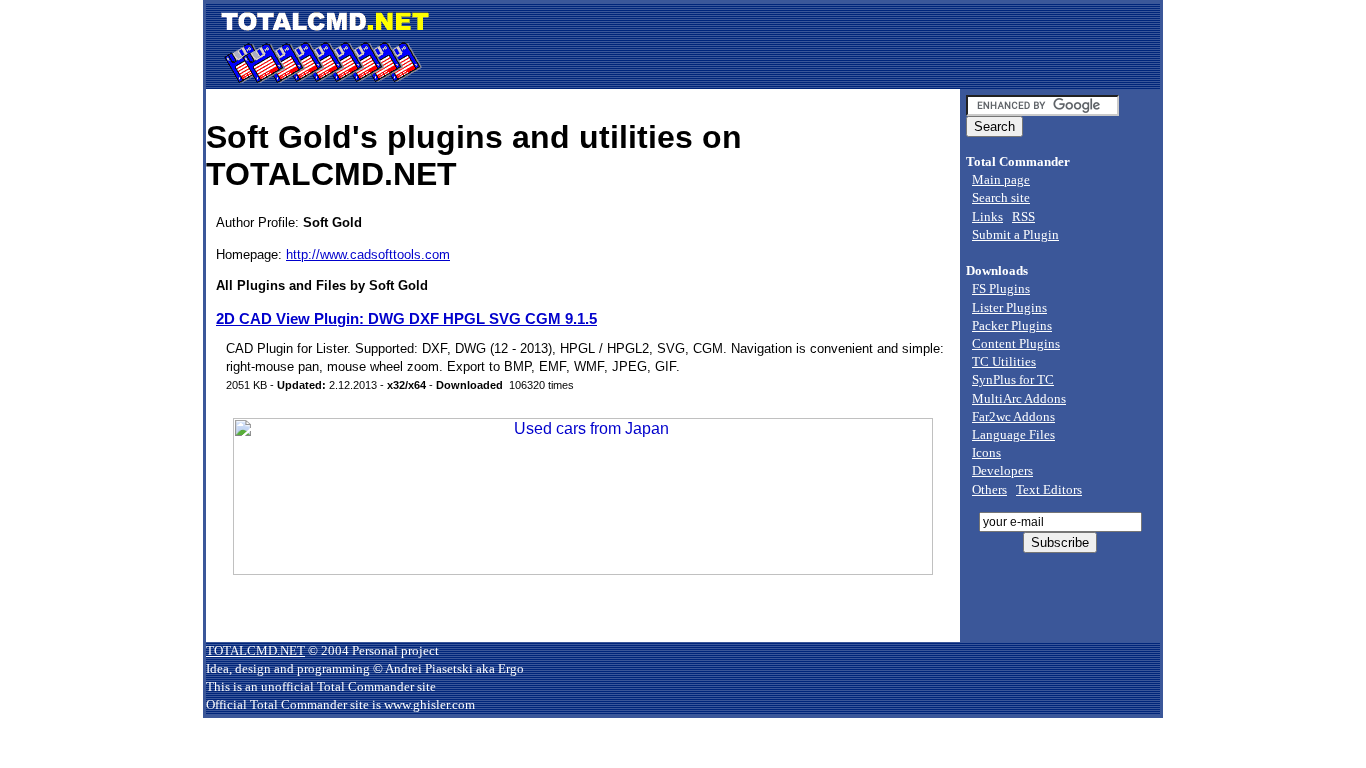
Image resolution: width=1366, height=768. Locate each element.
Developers (1002, 470)
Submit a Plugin (1015, 234)
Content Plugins (1016, 343)
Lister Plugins (1009, 307)
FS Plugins (1001, 288)
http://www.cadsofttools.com (368, 254)
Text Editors (1049, 489)
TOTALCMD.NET (255, 650)
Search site (1001, 197)
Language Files (1013, 434)
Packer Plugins (1012, 325)
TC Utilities (1004, 361)
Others (989, 489)
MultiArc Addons (1019, 398)
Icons (986, 452)
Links (987, 216)
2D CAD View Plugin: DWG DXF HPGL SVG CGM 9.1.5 (406, 318)
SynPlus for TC (1013, 379)
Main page (1001, 179)
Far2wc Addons (1013, 416)
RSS (1023, 216)
